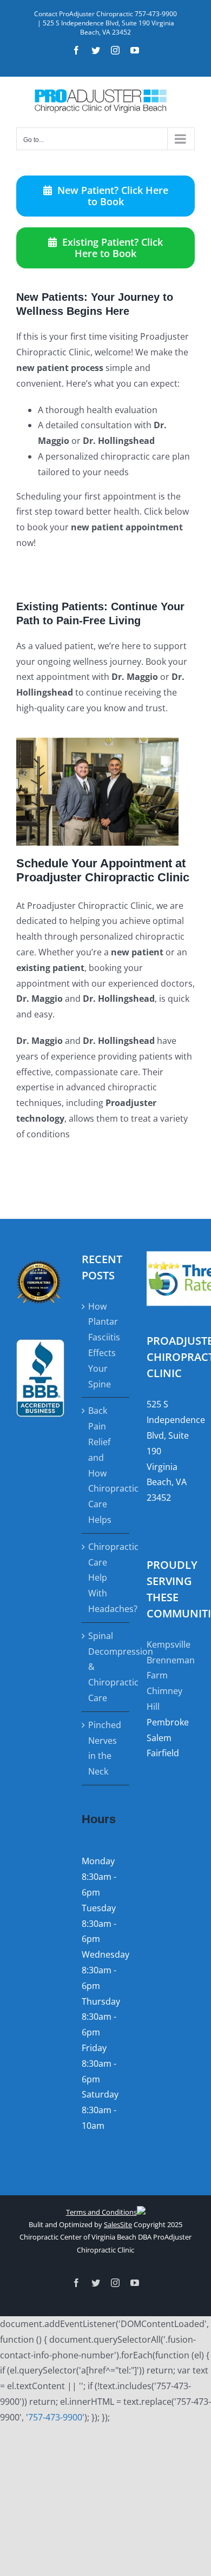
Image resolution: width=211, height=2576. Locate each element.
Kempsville (169, 1644)
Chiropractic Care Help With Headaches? (106, 1578)
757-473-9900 (55, 2417)
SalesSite (118, 2224)
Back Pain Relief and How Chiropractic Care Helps (106, 1465)
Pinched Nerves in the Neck (105, 1748)
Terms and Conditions (101, 2212)
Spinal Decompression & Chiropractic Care (106, 1667)
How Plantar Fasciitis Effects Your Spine (104, 1345)
